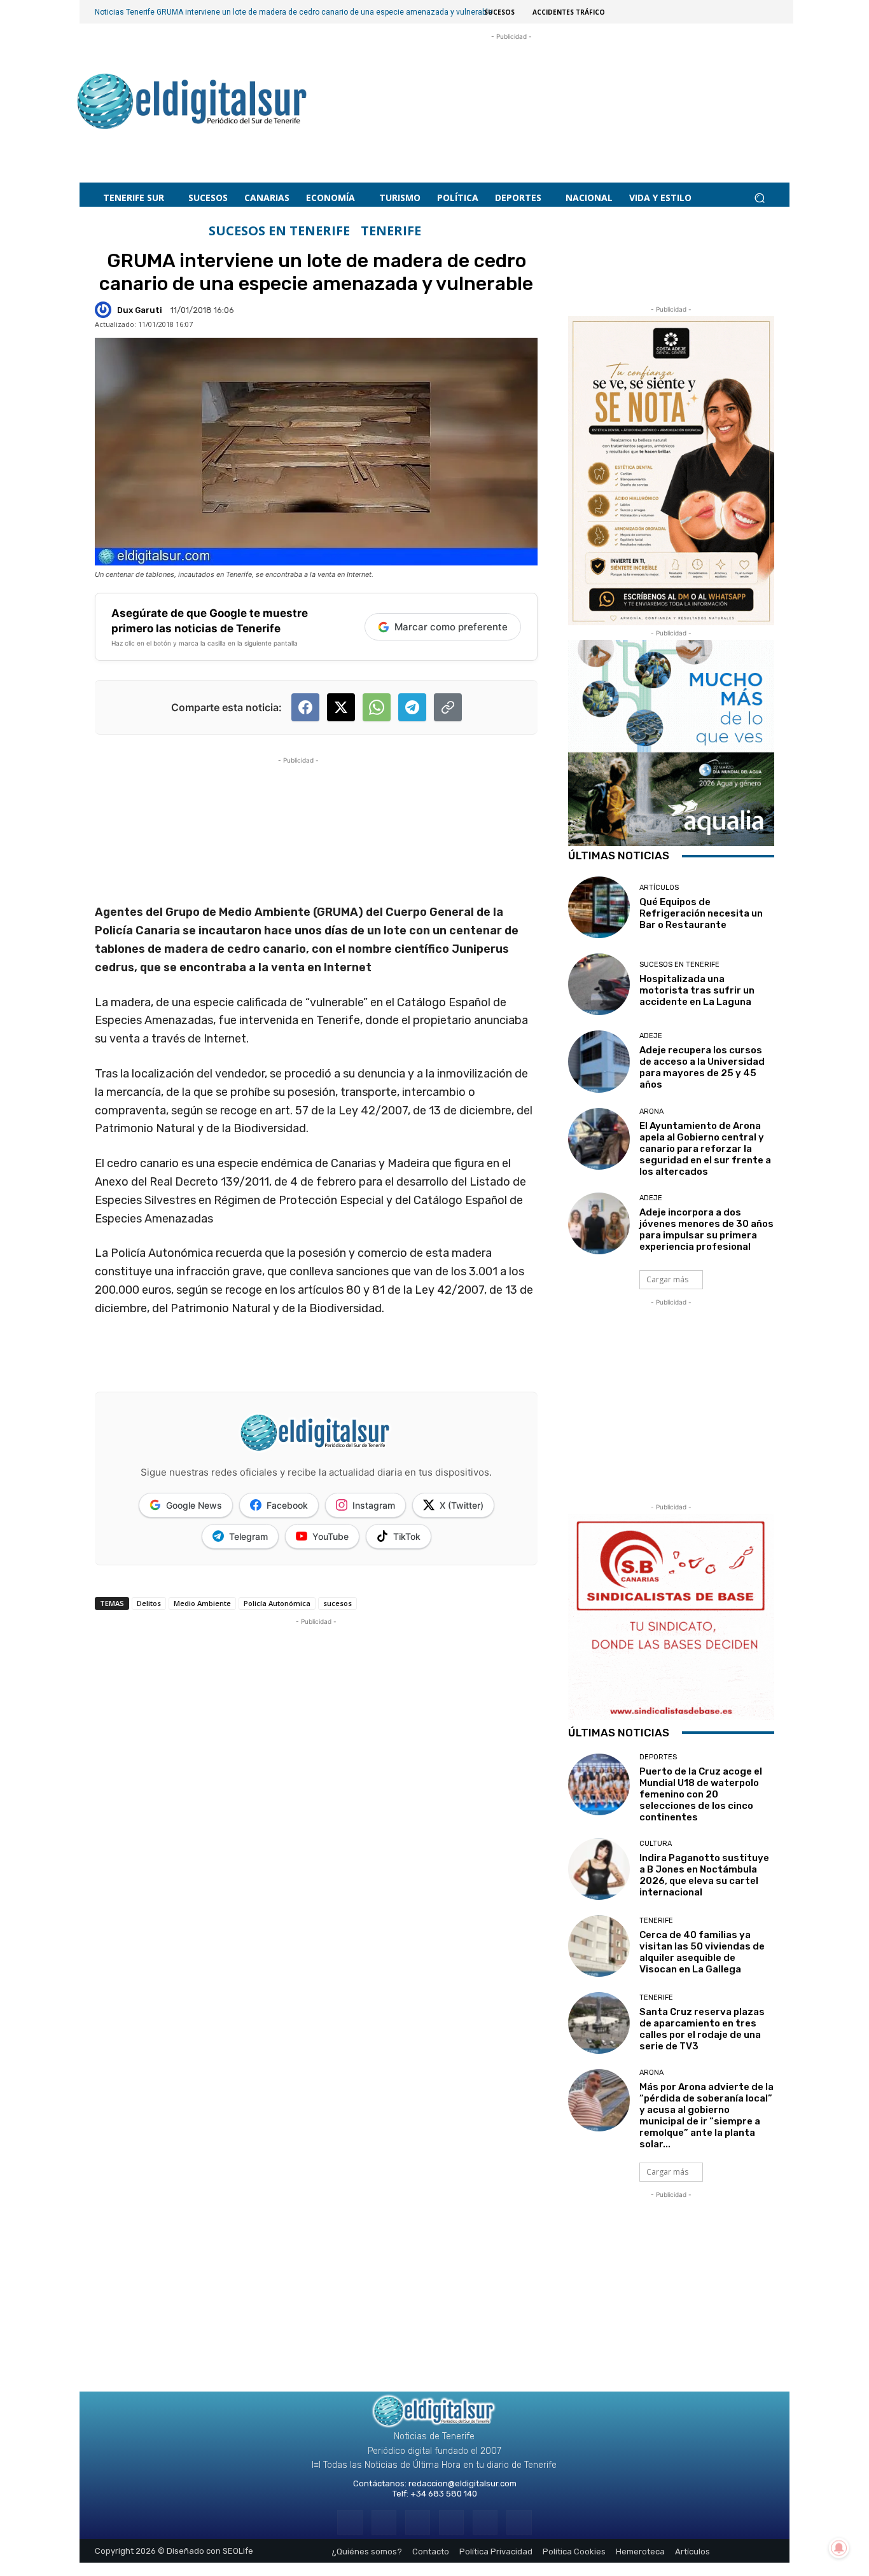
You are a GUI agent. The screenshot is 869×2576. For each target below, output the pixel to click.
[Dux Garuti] (105, 310)
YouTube (330, 1536)
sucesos (337, 1603)
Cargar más (667, 1279)
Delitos (149, 1603)
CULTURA (656, 1844)
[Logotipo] (192, 103)
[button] (759, 198)
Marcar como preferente (451, 627)
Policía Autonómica (277, 1603)
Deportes (658, 1757)
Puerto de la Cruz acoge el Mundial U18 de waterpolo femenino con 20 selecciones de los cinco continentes (701, 1794)
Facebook (287, 1505)
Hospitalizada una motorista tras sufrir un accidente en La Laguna (697, 990)
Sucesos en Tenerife (279, 231)
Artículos (659, 888)
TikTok (407, 1536)
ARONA (651, 1111)
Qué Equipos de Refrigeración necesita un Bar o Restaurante (701, 913)
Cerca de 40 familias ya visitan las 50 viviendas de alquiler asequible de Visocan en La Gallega (702, 1952)
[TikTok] (451, 2522)
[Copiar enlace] (448, 707)
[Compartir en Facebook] (305, 707)
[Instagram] (384, 2522)
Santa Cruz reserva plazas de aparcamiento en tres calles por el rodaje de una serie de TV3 (702, 2029)
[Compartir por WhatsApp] (377, 707)
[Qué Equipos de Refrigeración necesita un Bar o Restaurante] (599, 907)
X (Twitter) (462, 1505)
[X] (485, 2522)
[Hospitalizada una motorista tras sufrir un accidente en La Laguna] (599, 984)
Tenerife (391, 231)
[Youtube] (519, 2522)
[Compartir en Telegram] (412, 707)
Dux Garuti (140, 310)
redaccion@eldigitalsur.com (462, 2483)
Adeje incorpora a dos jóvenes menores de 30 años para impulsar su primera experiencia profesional (706, 1229)
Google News (194, 1505)
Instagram (374, 1505)
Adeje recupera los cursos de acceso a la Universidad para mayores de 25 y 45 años (702, 1067)
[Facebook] (350, 2522)
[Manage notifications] (839, 2548)
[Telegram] (418, 2522)
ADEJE (651, 1036)
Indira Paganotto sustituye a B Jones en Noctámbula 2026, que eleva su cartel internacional (704, 1875)
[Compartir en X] (341, 707)
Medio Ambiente (202, 1603)
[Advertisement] (511, 96)
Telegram (248, 1536)
